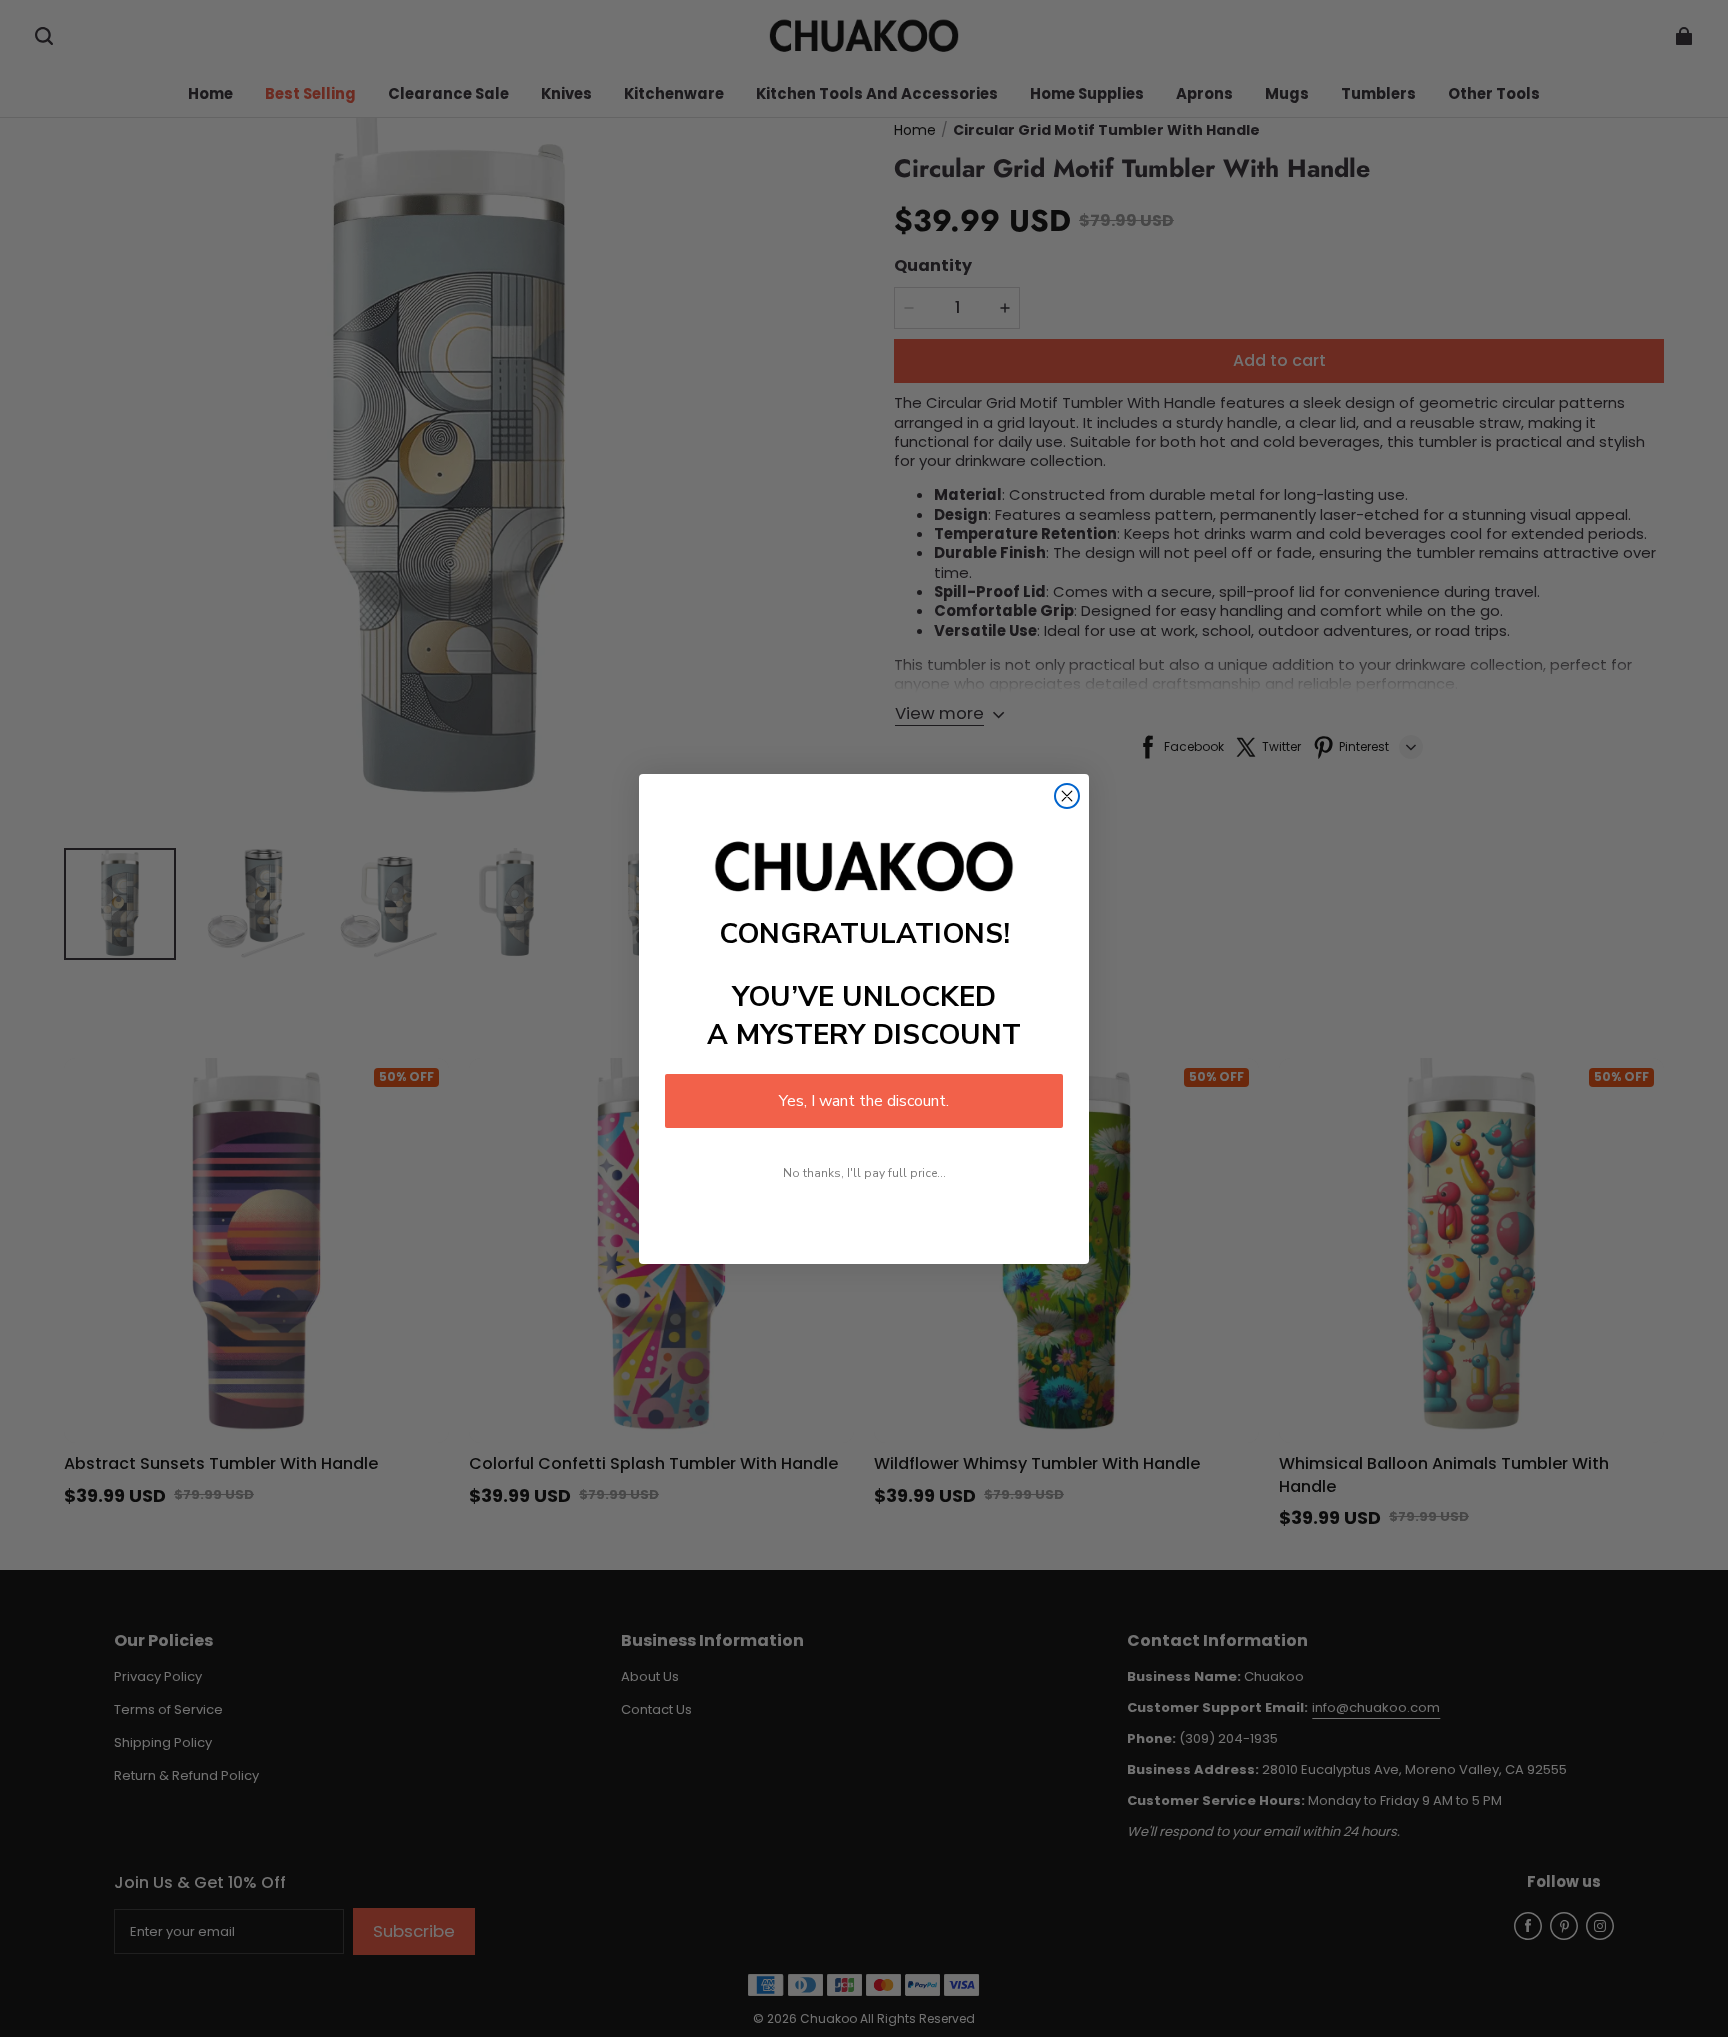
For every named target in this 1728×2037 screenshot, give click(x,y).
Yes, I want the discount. (864, 1101)
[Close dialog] (1067, 796)
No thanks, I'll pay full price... (864, 1173)
